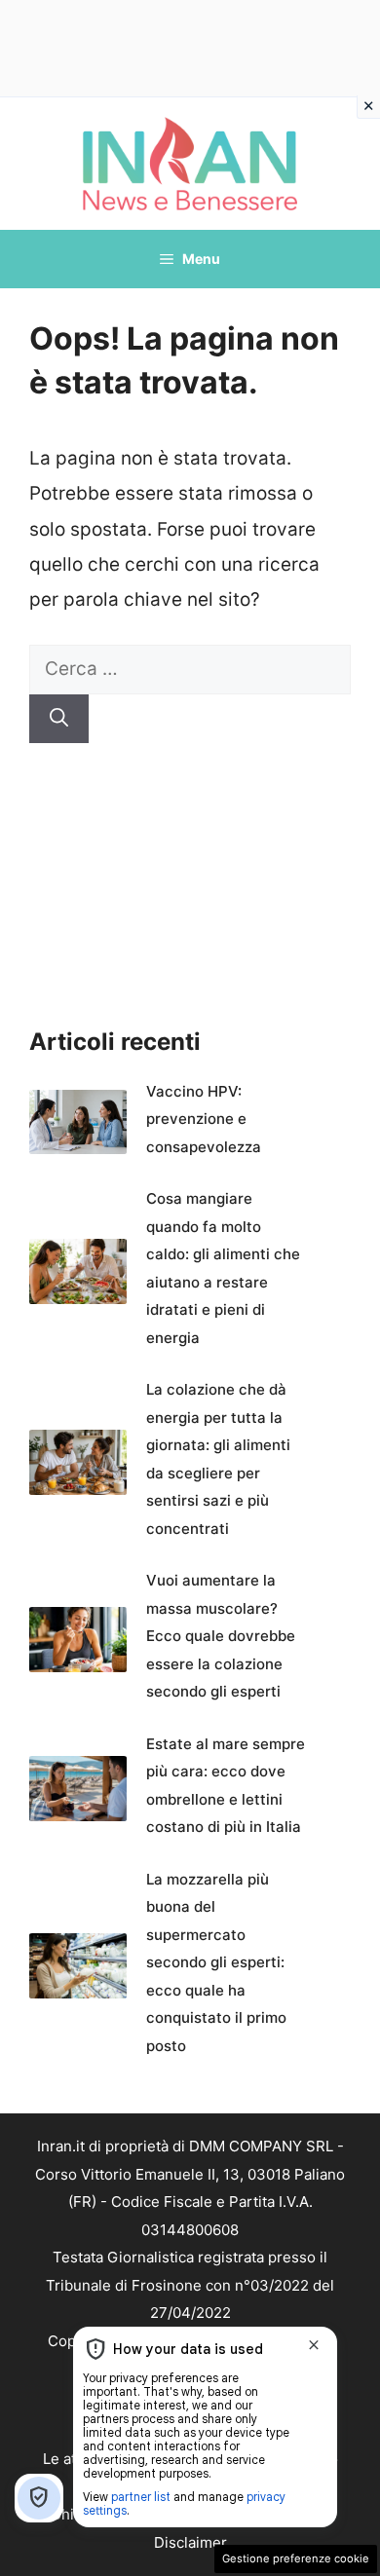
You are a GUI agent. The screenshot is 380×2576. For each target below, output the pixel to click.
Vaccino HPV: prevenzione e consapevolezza (204, 1119)
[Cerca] (59, 719)
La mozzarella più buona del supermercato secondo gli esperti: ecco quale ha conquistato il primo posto (216, 1962)
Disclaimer (190, 2542)
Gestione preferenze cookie (296, 2558)
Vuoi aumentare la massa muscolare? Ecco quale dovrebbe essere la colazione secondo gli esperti (221, 1636)
